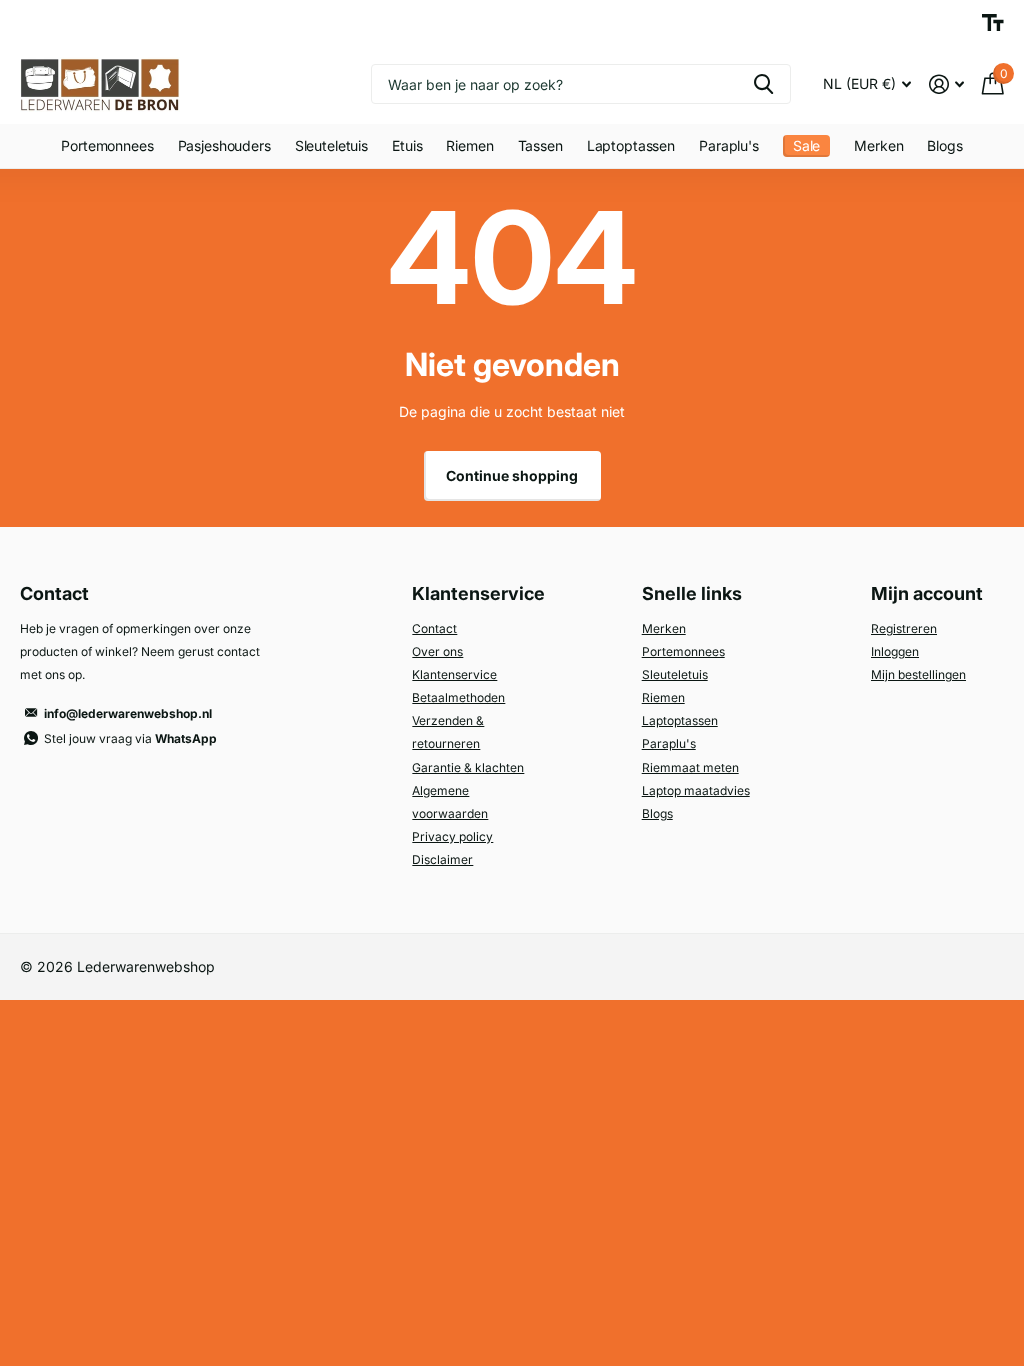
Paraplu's (669, 743)
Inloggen (895, 651)
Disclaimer (442, 859)
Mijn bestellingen (918, 674)
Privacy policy (452, 836)
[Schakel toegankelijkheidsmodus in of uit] (993, 23)
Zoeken (763, 84)
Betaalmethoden (458, 697)
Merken (878, 145)
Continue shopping (512, 475)
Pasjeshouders (224, 145)
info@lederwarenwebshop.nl (128, 713)
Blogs (944, 145)
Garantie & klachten (468, 767)
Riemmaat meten (690, 767)
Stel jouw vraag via (130, 738)
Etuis (407, 145)
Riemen (663, 697)
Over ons (437, 651)
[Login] (946, 84)
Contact (434, 628)
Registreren (904, 628)
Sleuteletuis (331, 145)
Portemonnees (683, 651)
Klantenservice (454, 674)
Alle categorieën (107, 147)
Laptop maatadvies (696, 790)
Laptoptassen (631, 145)
